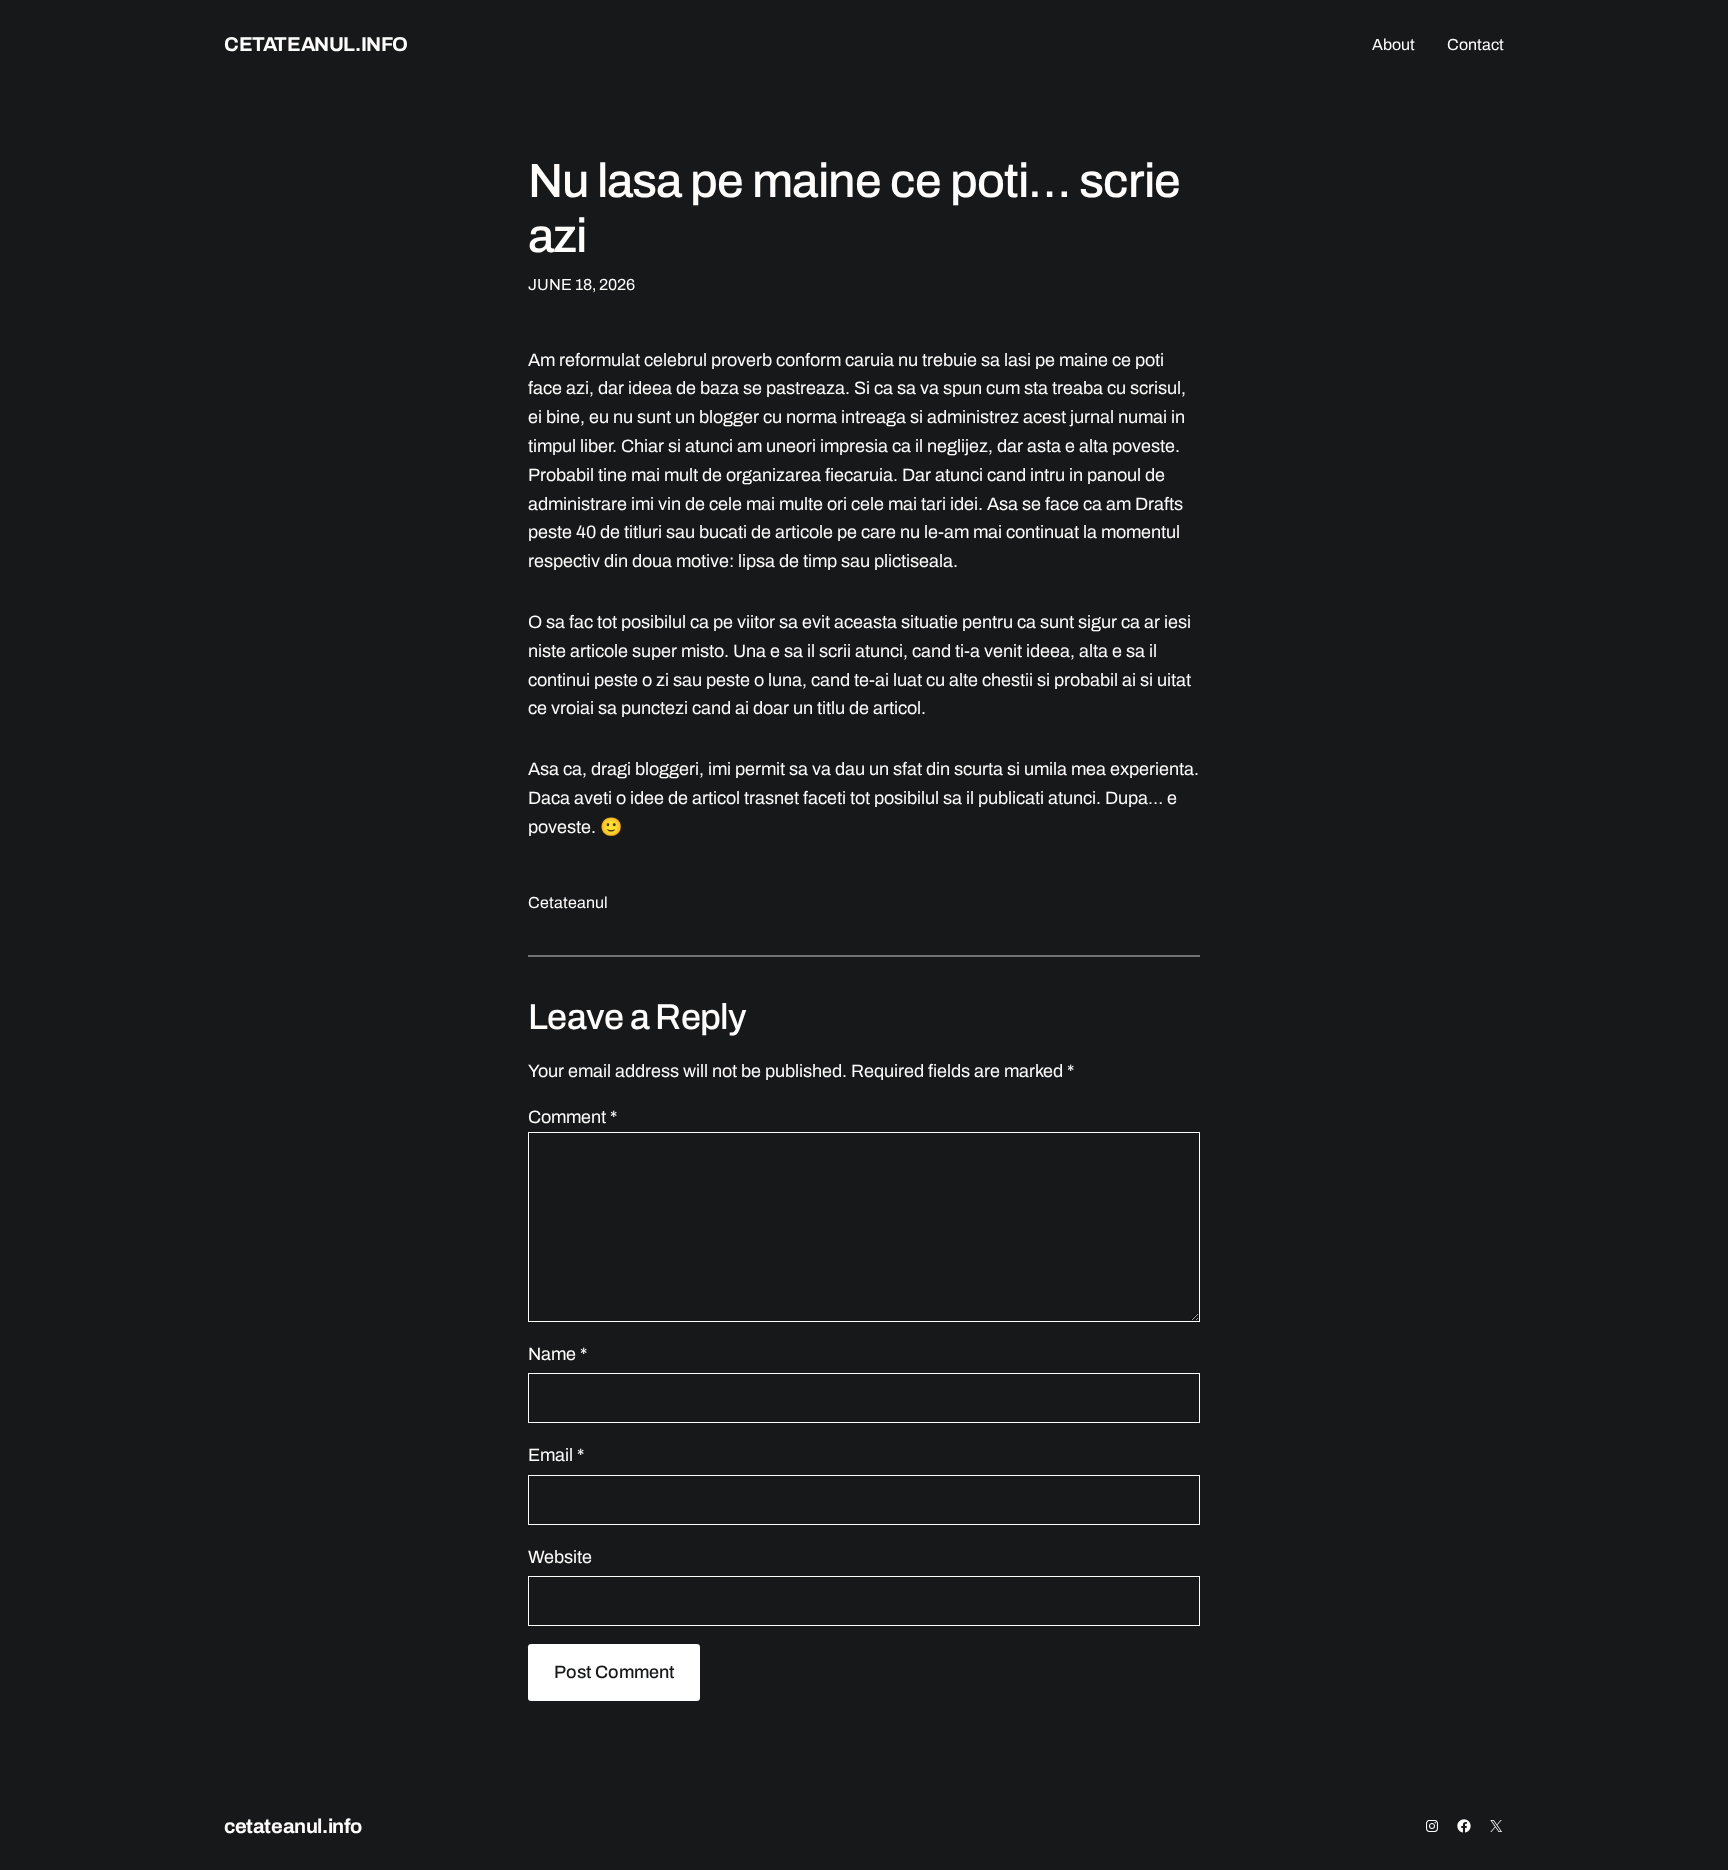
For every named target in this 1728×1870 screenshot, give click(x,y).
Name (557, 1354)
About (1393, 44)
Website (560, 1557)
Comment (572, 1117)
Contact (1475, 44)
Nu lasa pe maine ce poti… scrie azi (854, 208)
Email (556, 1455)
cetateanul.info (316, 44)
